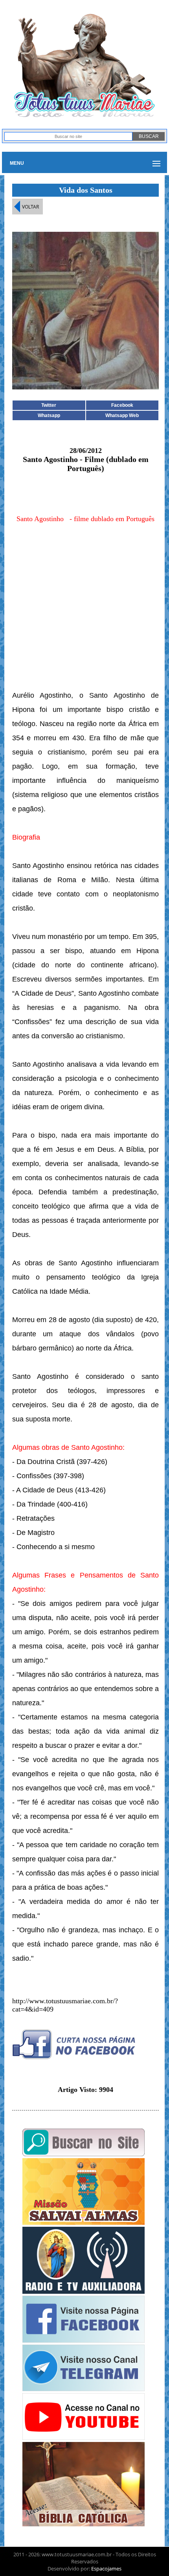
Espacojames (106, 2569)
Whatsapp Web (122, 415)
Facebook (122, 405)
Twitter (49, 405)
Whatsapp (49, 415)
